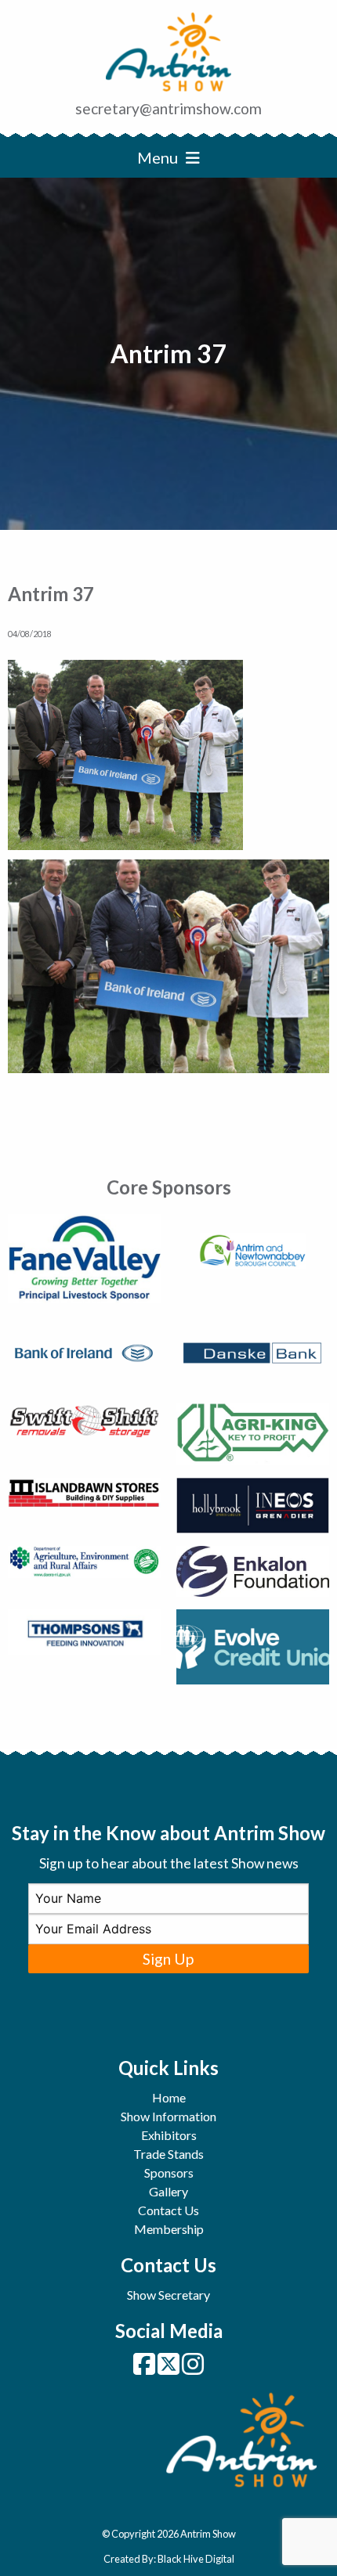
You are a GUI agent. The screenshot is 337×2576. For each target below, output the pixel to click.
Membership (169, 2229)
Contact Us (168, 2210)
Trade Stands (168, 2154)
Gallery (168, 2191)
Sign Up (168, 1959)
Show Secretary (168, 2295)
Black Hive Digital (196, 2559)
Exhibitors (169, 2135)
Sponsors (169, 2172)
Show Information (168, 2116)
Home (169, 2097)
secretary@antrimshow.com (168, 108)
